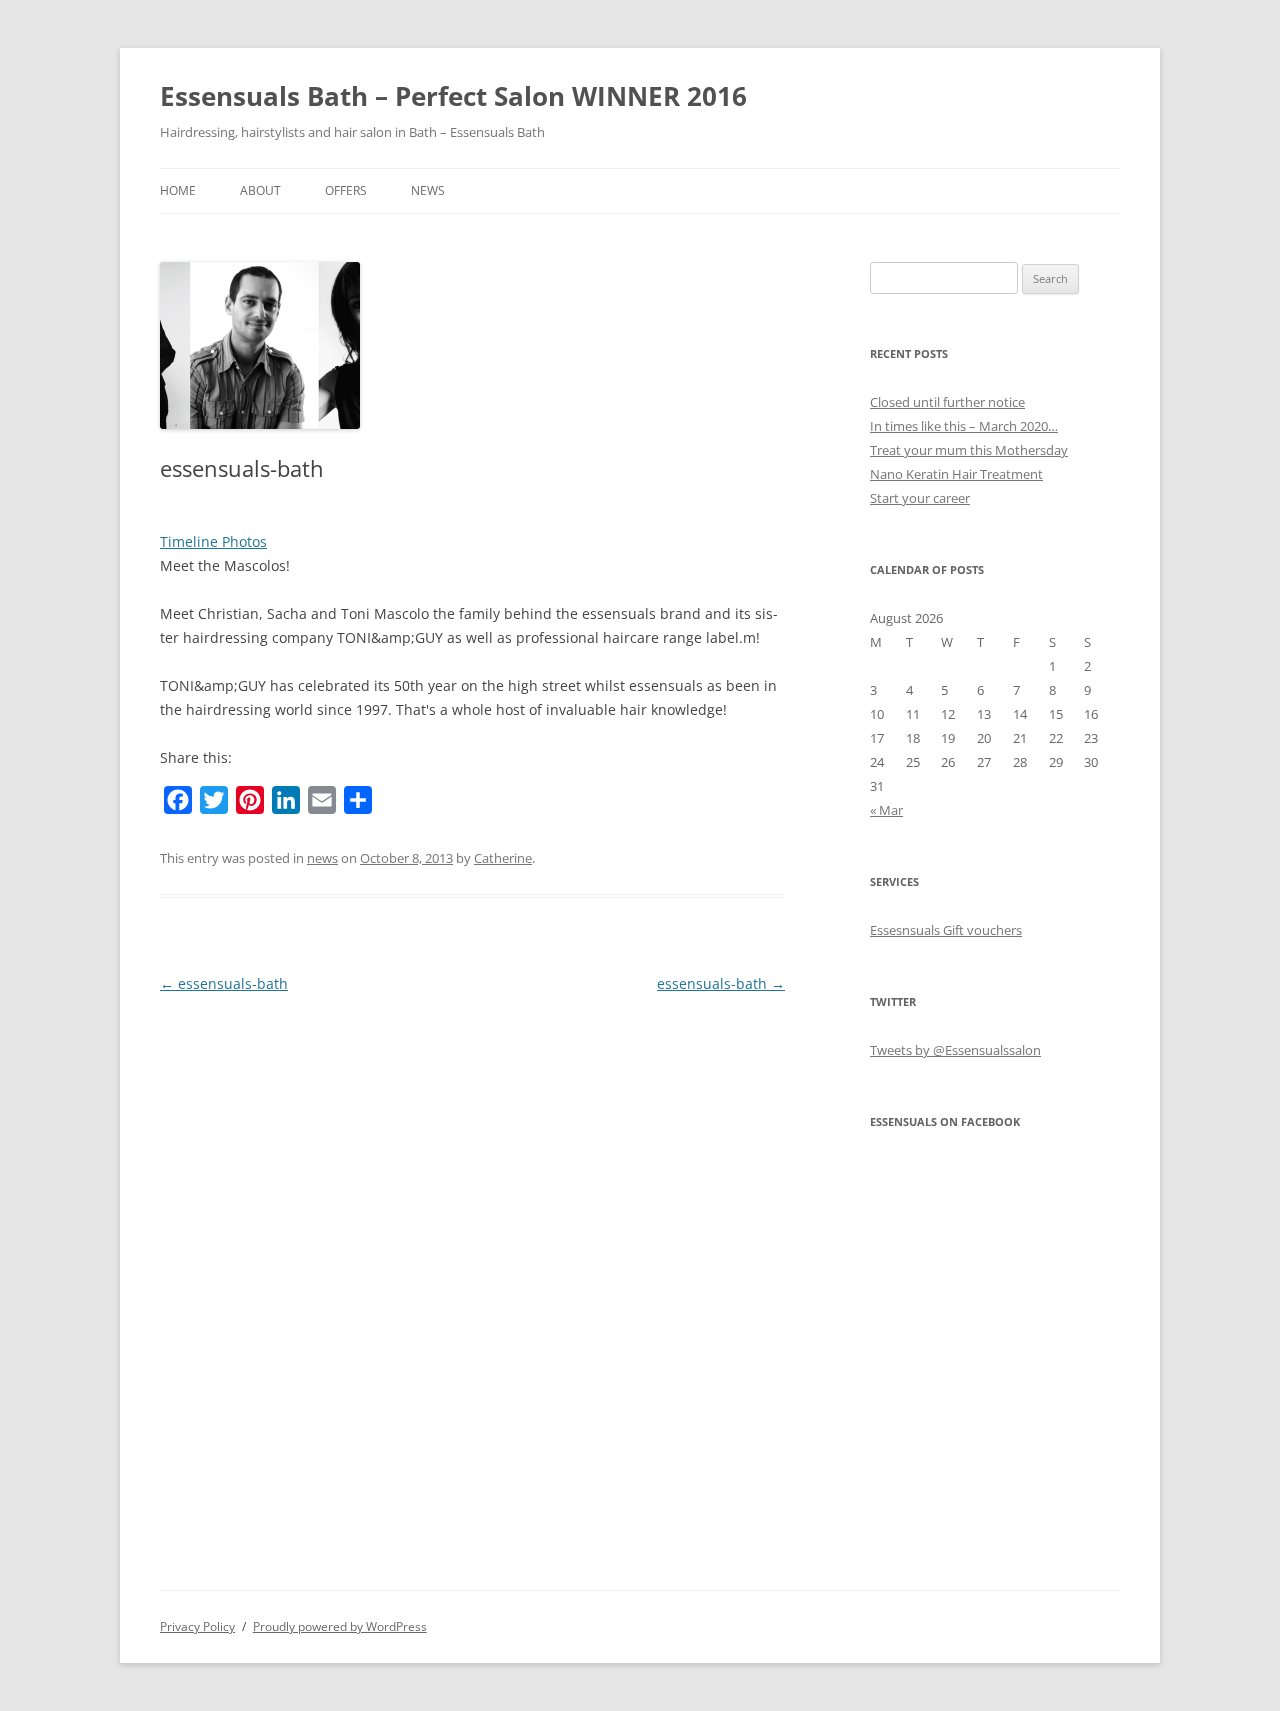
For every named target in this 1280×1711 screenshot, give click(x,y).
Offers (346, 190)
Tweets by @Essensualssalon (955, 1050)
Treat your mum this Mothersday (969, 450)
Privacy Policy (197, 1626)
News (428, 190)
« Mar (886, 810)
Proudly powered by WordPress (340, 1626)
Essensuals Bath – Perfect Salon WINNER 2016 (453, 96)
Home (178, 190)
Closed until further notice (947, 402)
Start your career (920, 498)
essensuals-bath (224, 983)
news (322, 858)
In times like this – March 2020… (964, 426)
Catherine (503, 858)
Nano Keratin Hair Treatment (956, 474)
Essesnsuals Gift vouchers (946, 930)
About (260, 190)
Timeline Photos (213, 541)
